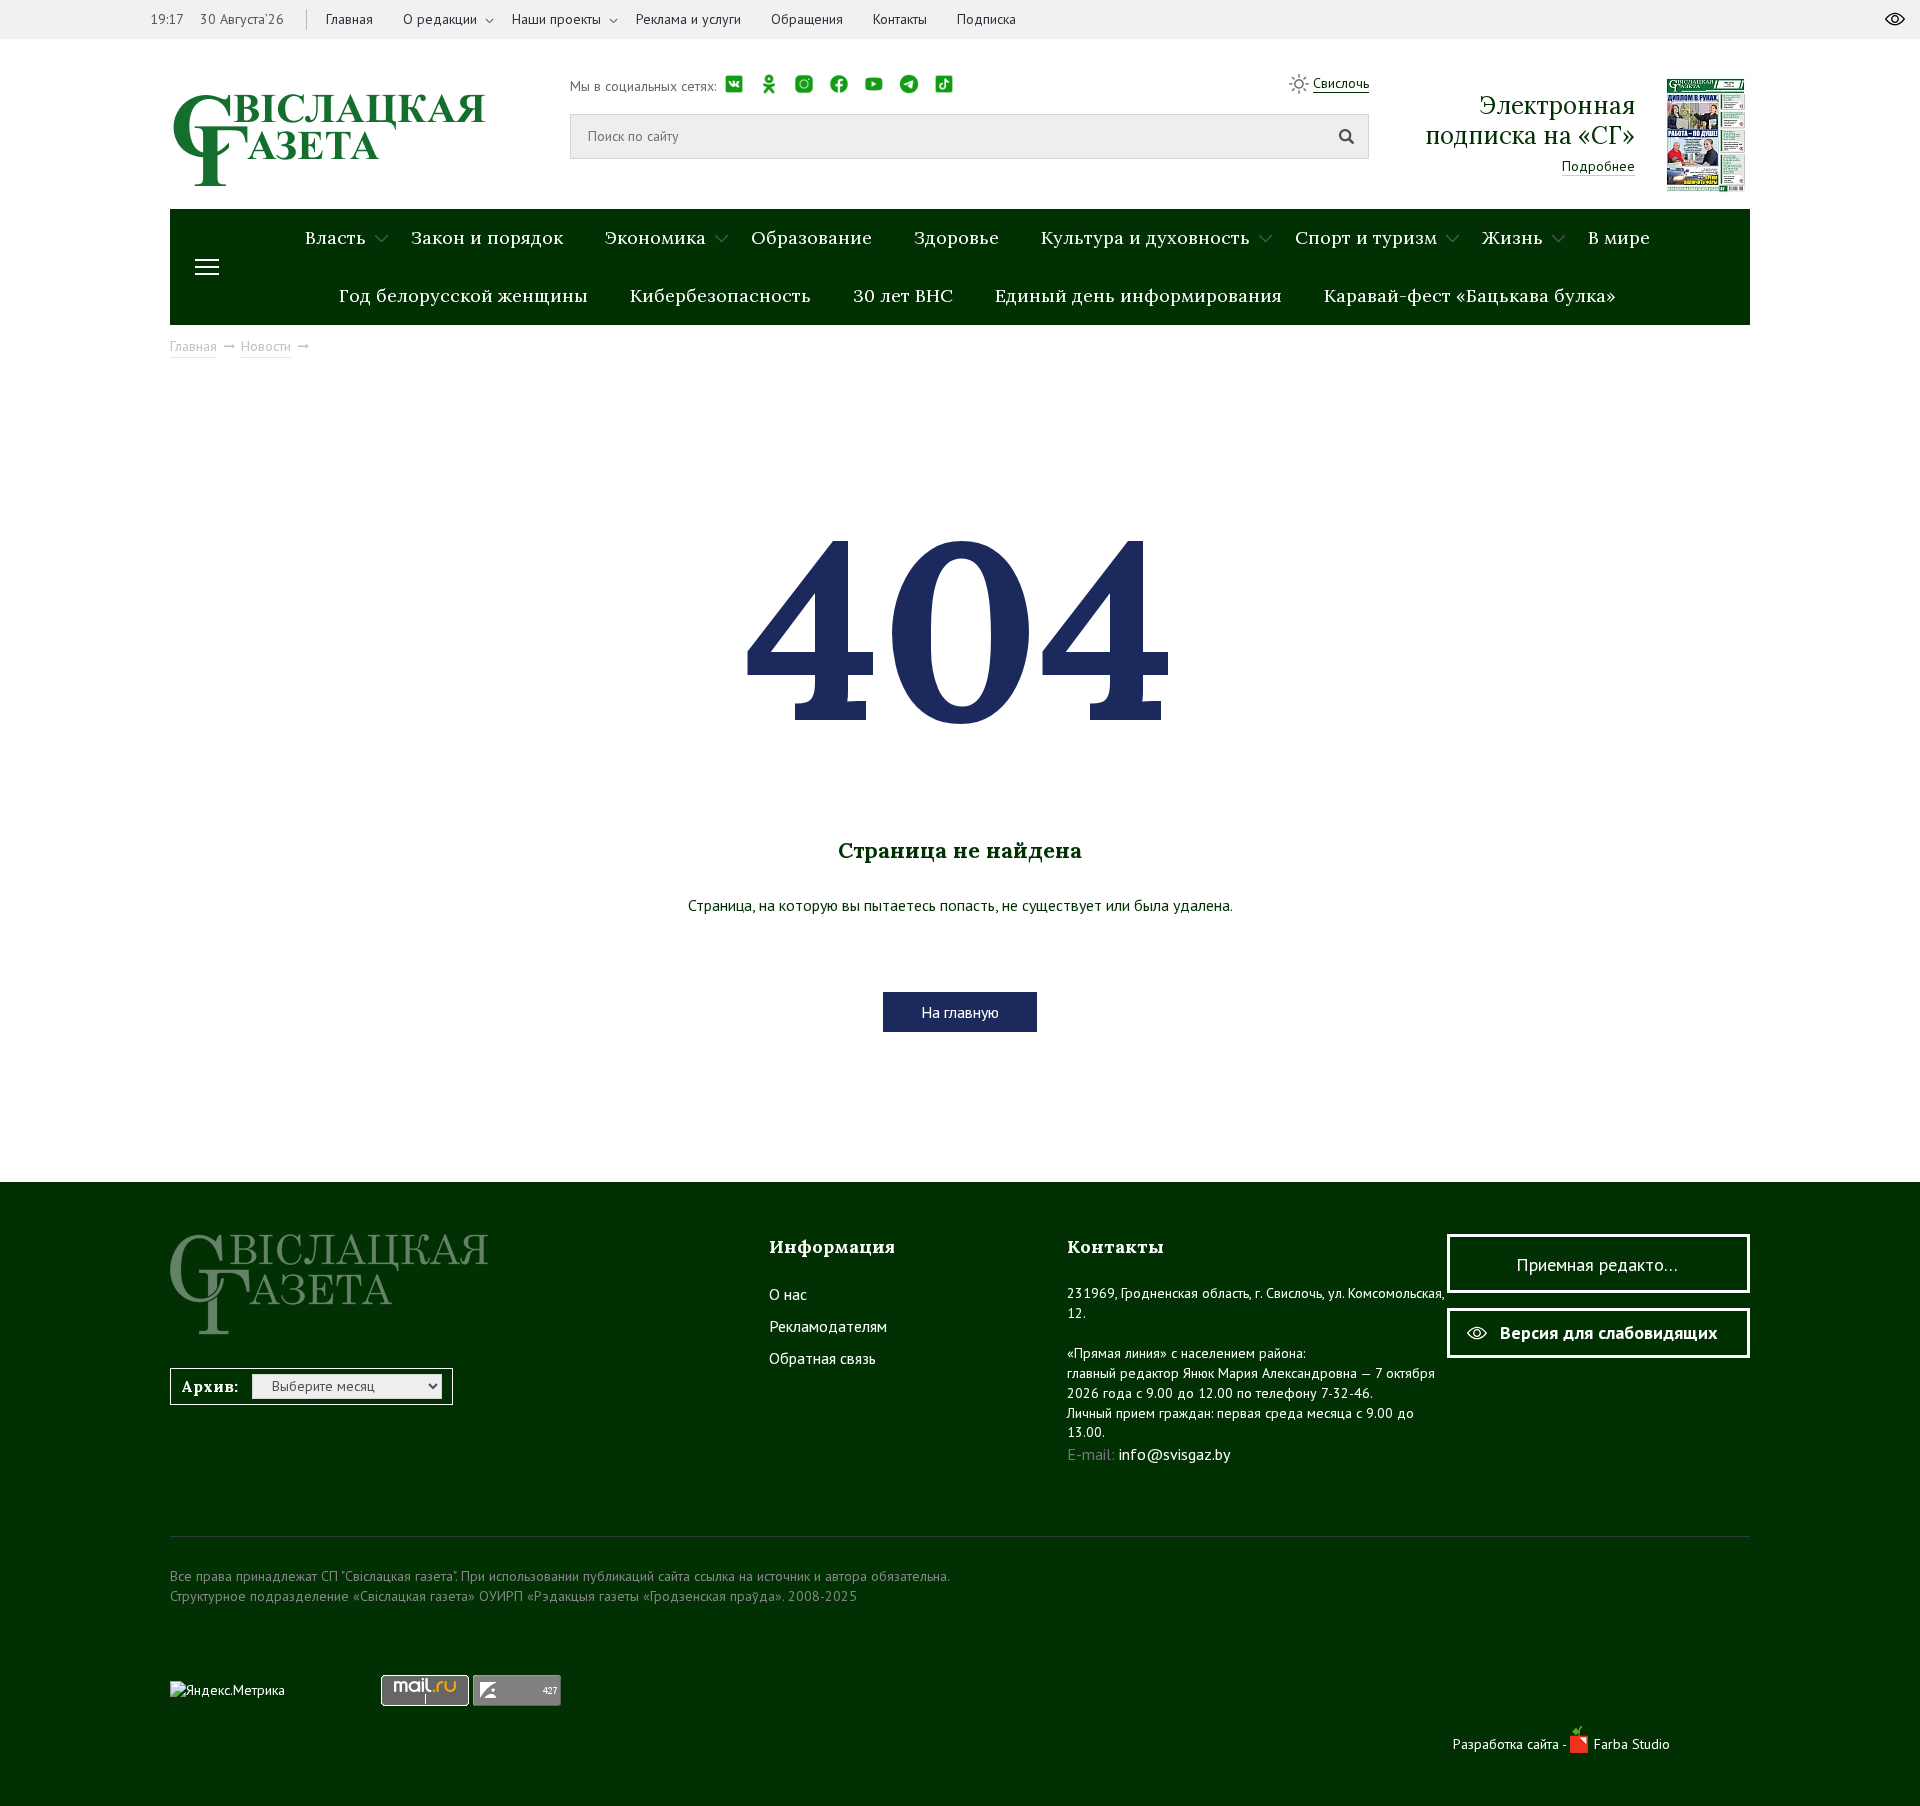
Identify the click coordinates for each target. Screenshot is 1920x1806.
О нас (788, 1294)
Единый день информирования (1138, 295)
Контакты (900, 19)
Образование (811, 237)
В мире (1619, 237)
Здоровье (956, 237)
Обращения (807, 19)
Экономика (655, 237)
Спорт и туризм (1366, 237)
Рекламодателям (828, 1326)
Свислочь (1341, 83)
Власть (335, 237)
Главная (349, 19)
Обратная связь (822, 1358)
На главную (960, 1012)
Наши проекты (556, 19)
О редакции (440, 19)
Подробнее (1598, 166)
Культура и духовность (1145, 237)
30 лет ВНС (903, 295)
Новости (266, 346)
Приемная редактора (1599, 1264)
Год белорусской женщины (463, 295)
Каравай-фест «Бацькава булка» (1470, 295)
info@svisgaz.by (1174, 1454)
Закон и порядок (487, 237)
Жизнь (1512, 237)
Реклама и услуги (688, 19)
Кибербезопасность (720, 295)
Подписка (986, 19)
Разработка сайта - (1511, 1744)
